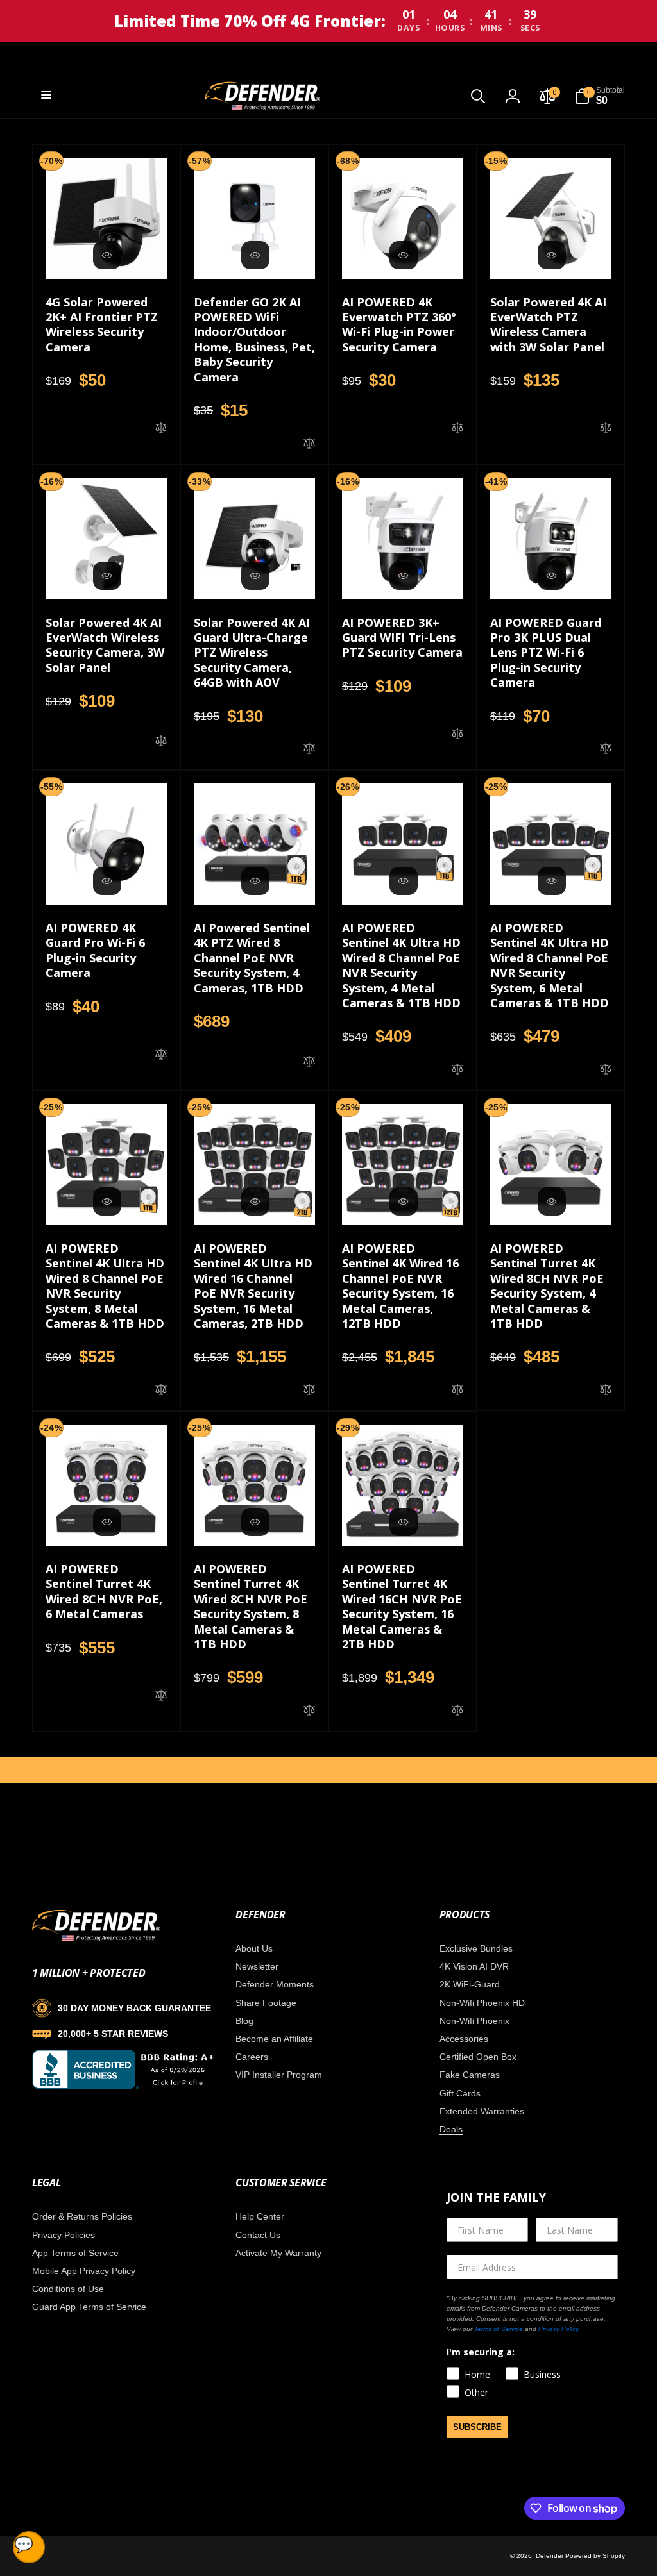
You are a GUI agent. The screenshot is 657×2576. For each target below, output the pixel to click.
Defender (550, 2556)
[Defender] (96, 1939)
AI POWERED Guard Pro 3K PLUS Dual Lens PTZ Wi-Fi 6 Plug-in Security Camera (546, 653)
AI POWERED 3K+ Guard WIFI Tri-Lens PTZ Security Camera (402, 638)
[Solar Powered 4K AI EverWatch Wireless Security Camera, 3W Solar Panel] (107, 576)
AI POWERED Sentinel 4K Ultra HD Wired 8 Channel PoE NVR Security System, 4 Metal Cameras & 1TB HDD (401, 966)
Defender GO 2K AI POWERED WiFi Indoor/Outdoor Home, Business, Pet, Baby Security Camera (254, 340)
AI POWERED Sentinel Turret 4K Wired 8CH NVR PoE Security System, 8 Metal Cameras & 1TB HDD (251, 1607)
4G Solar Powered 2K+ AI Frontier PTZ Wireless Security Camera (102, 325)
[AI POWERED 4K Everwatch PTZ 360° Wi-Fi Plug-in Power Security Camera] (404, 255)
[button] (46, 95)
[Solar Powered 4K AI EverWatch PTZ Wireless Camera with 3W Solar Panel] (552, 255)
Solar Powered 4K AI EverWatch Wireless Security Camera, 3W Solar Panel (105, 645)
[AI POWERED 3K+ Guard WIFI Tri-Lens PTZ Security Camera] (404, 576)
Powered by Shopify (595, 2556)
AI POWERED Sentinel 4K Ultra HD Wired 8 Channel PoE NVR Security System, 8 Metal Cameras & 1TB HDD (105, 1286)
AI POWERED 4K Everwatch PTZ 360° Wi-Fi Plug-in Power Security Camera (399, 325)
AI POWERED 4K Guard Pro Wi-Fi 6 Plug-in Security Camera (95, 950)
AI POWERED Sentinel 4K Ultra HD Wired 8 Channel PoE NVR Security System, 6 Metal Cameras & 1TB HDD (550, 966)
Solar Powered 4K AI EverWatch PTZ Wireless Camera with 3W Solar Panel (548, 325)
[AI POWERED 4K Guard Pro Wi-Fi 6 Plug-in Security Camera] (107, 881)
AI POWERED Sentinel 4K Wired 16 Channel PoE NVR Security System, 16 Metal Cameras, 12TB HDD (400, 1286)
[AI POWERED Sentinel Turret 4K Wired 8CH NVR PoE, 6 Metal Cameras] (107, 1522)
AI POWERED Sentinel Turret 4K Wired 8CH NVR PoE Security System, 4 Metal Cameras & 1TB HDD (547, 1286)
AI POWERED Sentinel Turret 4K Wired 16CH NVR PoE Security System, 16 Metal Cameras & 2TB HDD (402, 1607)
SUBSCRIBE (477, 2427)
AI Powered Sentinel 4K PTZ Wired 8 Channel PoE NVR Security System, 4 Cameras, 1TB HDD (252, 958)
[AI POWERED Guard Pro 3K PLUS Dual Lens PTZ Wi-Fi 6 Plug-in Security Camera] (552, 576)
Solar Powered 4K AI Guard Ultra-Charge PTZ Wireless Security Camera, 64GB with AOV (252, 653)
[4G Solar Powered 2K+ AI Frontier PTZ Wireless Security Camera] (107, 255)
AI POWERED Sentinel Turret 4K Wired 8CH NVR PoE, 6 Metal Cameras (104, 1592)
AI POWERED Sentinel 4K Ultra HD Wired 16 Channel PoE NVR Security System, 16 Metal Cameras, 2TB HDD (253, 1286)
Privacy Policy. (559, 2329)
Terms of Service (498, 2329)
